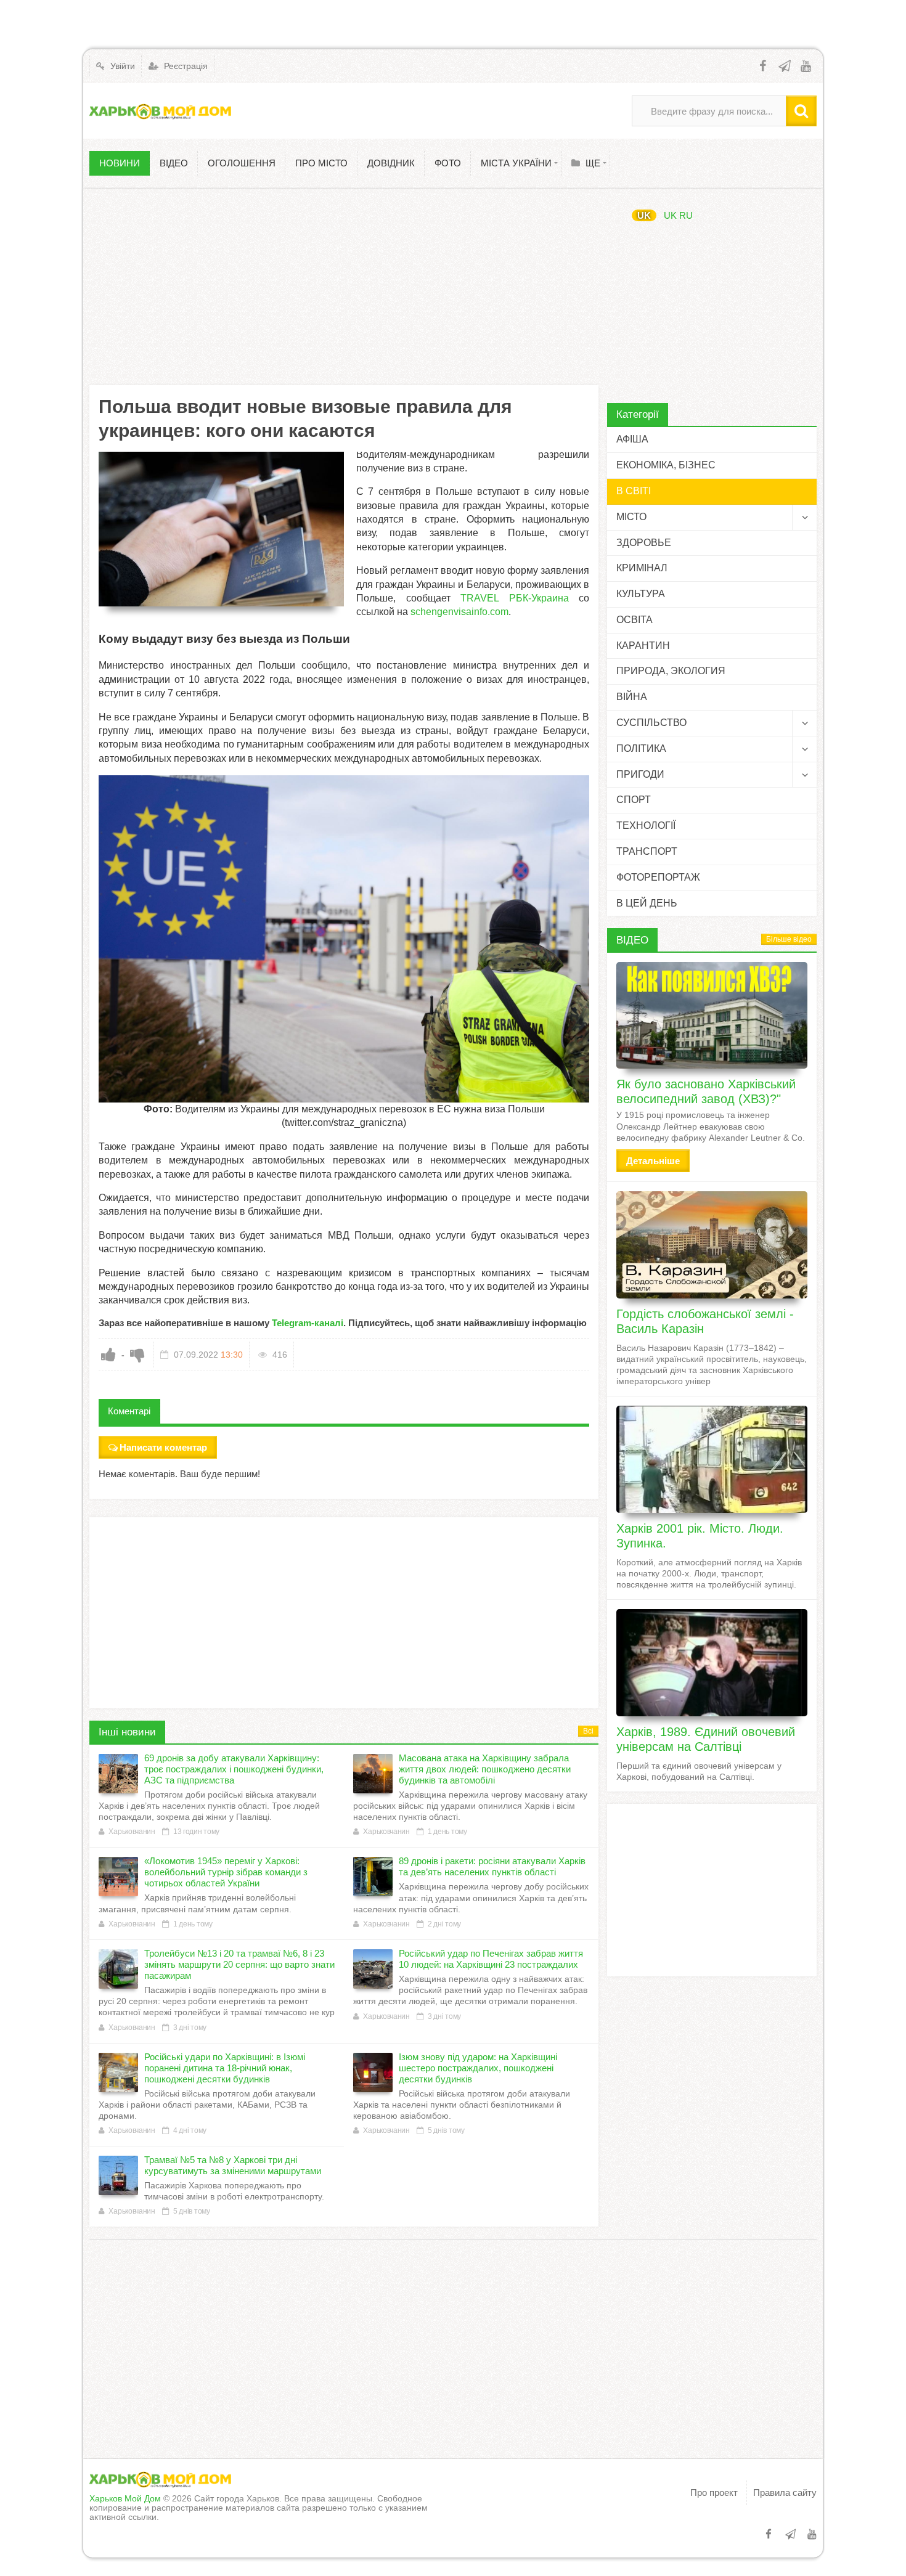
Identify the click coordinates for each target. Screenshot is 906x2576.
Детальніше (653, 1161)
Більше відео (789, 939)
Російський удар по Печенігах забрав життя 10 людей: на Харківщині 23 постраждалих (491, 1959)
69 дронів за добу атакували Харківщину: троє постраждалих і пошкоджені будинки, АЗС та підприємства (234, 1769)
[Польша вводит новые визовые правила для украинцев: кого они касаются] (221, 529)
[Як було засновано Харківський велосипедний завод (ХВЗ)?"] (712, 1016)
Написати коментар (163, 1447)
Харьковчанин (132, 1832)
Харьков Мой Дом (125, 2498)
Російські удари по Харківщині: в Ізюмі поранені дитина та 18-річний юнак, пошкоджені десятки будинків (225, 2068)
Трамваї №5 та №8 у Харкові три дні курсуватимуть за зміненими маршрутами (233, 2165)
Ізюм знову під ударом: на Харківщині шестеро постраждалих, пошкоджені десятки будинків (478, 2068)
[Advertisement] (344, 287)
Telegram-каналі (308, 1323)
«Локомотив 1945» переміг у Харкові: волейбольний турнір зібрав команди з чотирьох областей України (226, 1872)
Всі (588, 1731)
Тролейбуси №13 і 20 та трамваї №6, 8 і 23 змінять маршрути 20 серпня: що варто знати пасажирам (239, 1964)
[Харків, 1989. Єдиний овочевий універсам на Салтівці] (712, 1663)
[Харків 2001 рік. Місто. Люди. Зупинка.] (712, 1459)
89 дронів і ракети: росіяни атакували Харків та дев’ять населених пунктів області (492, 1866)
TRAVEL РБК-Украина (515, 598)
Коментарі (129, 1411)
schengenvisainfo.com (459, 612)
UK (644, 215)
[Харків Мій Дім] (160, 111)
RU (686, 215)
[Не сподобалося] (137, 1355)
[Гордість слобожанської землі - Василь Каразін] (712, 1245)
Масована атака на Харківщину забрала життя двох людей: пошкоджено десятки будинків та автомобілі (485, 1769)
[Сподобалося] (108, 1355)
